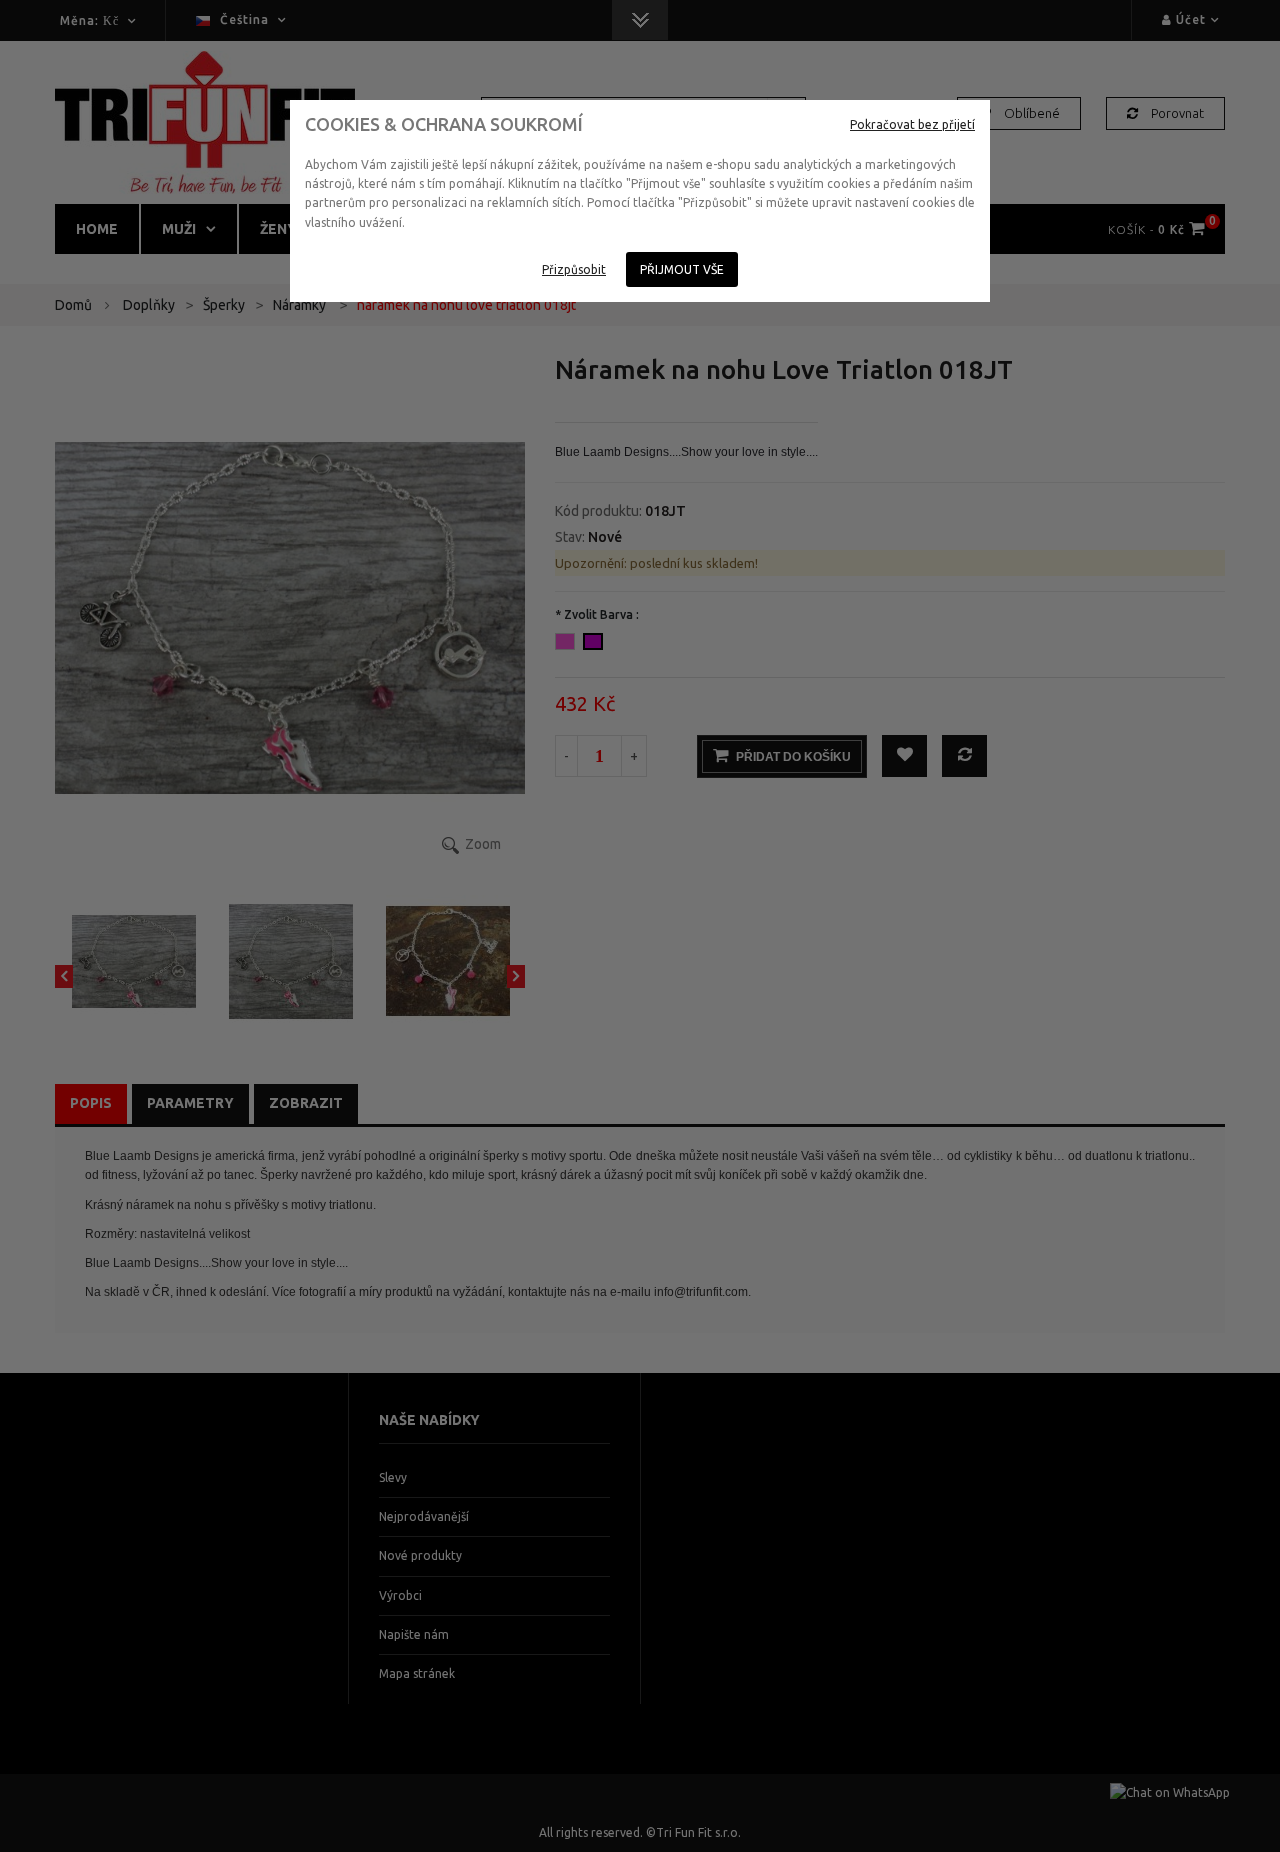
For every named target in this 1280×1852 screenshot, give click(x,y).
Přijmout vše (682, 269)
